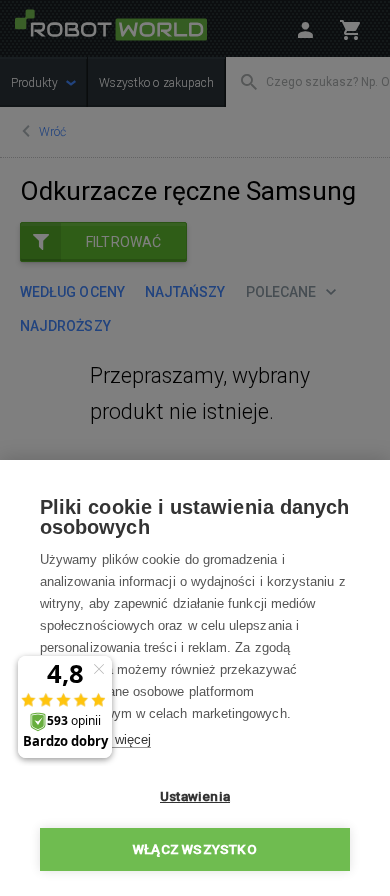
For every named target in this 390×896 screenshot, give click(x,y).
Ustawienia (195, 796)
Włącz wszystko (195, 849)
